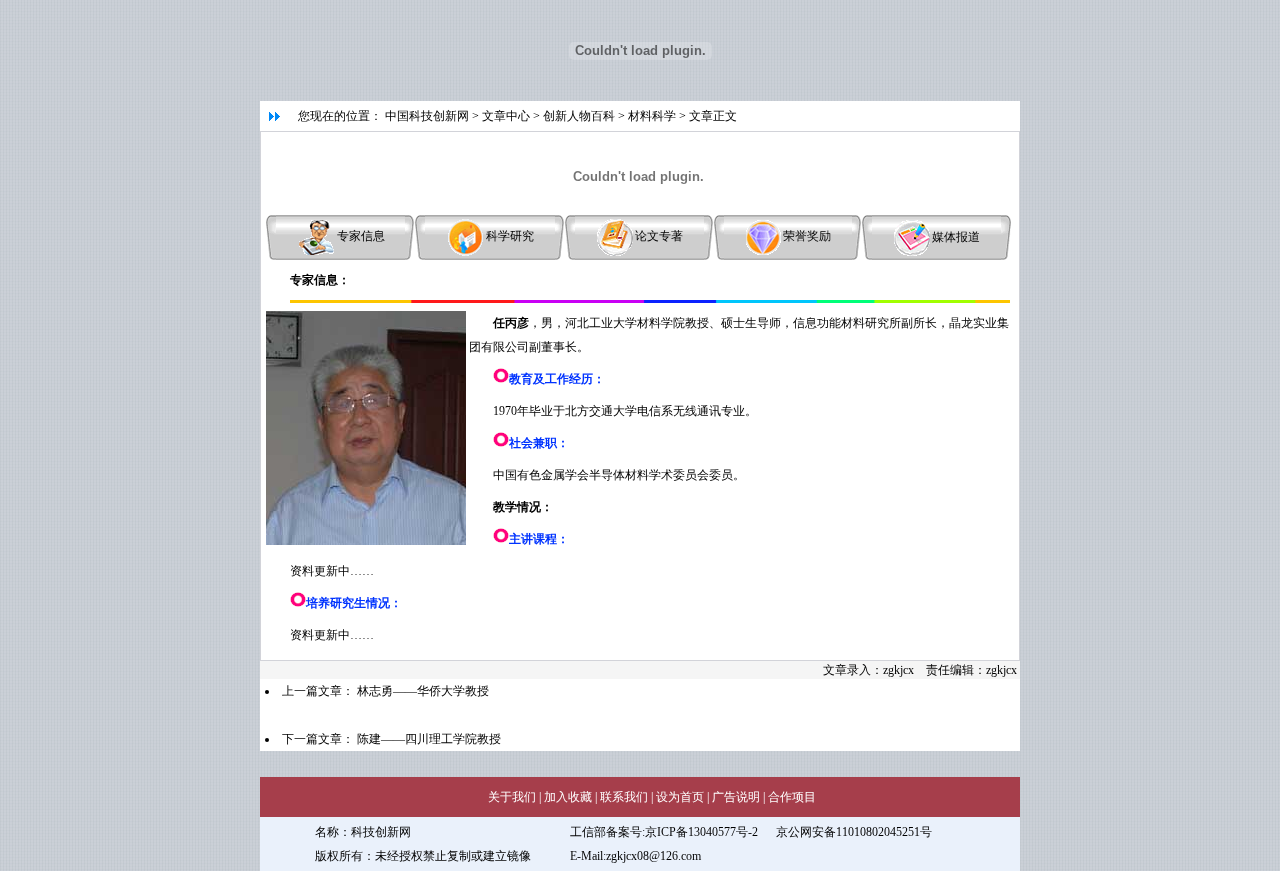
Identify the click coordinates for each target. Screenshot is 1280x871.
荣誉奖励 (807, 236)
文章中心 (506, 116)
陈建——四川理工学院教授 (429, 739)
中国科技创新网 (427, 116)
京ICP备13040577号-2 (701, 832)
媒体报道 (956, 236)
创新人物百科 (579, 116)
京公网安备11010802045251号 (854, 832)
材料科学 (652, 116)
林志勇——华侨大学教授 (423, 691)
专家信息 (361, 236)
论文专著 (659, 236)
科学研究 (510, 236)
